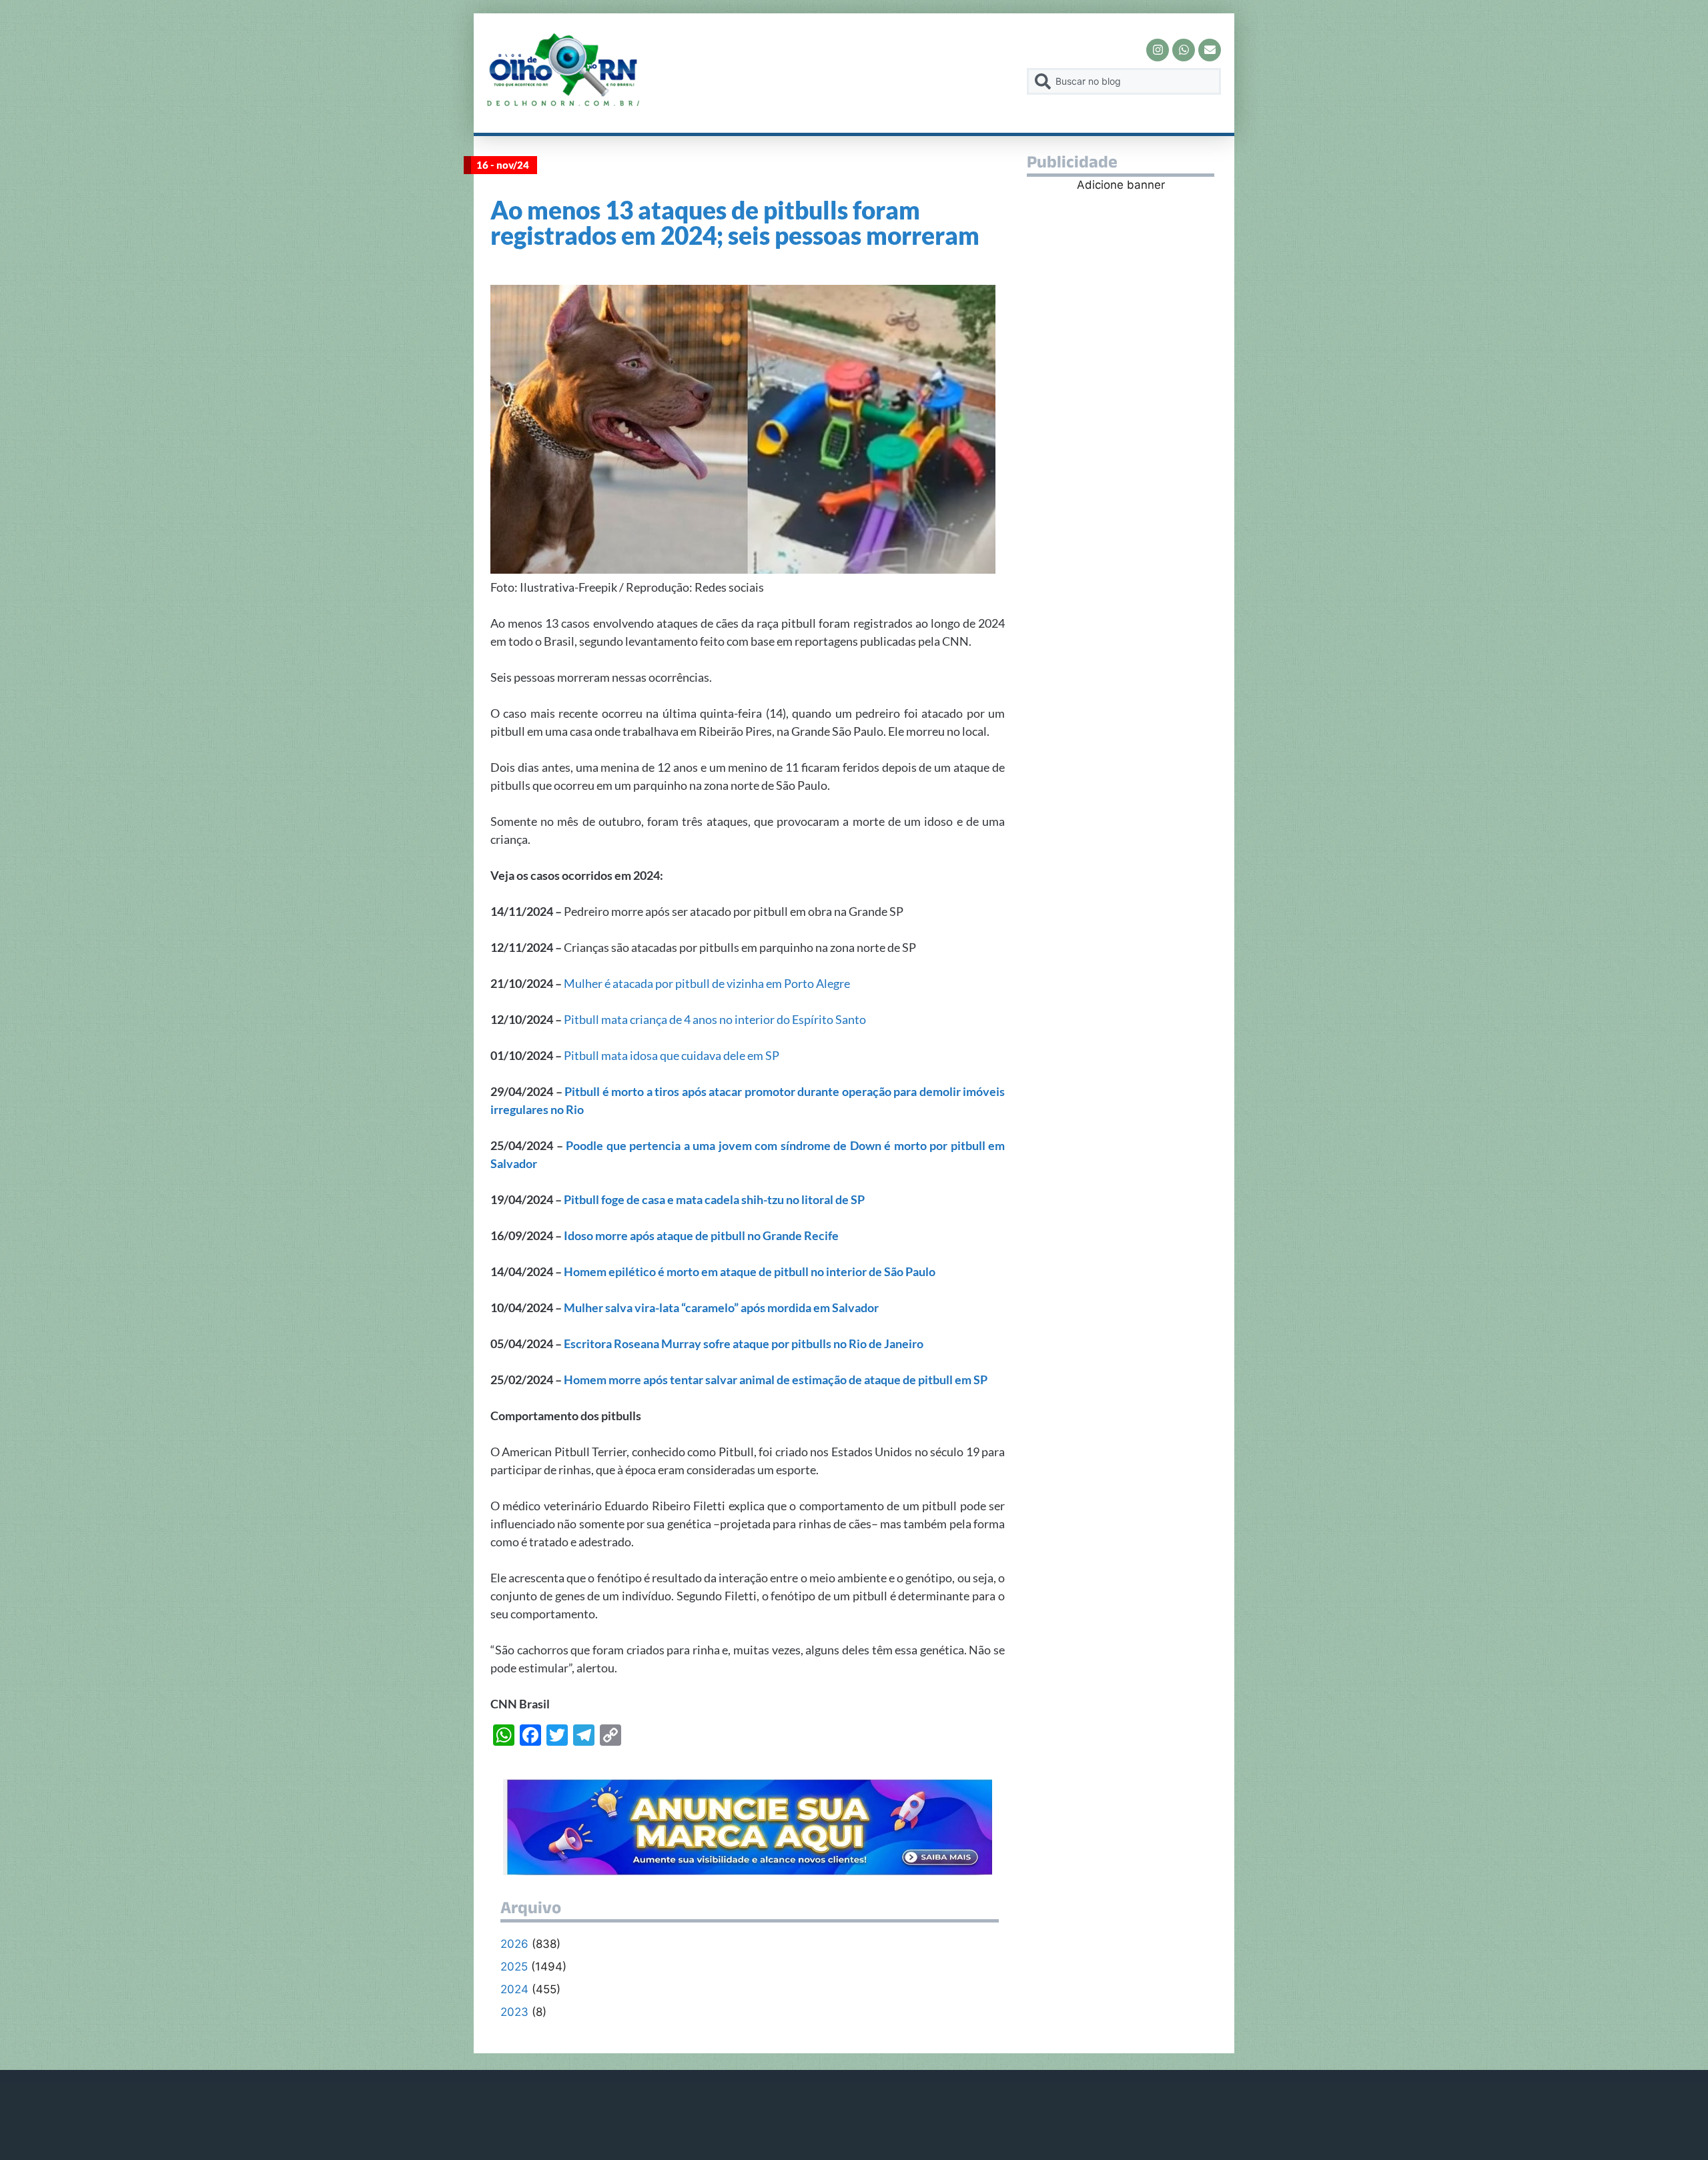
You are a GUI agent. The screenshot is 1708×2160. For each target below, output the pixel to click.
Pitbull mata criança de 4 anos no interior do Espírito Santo (715, 1019)
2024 (514, 1989)
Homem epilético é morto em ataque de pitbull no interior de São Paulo (750, 1271)
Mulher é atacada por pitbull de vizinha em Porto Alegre (707, 983)
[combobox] (1124, 81)
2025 (514, 1967)
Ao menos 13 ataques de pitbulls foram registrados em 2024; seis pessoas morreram (735, 222)
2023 (514, 2012)
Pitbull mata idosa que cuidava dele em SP (672, 1055)
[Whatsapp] (1184, 50)
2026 (514, 1944)
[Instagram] (1158, 50)
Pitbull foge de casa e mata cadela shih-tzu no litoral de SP (714, 1199)
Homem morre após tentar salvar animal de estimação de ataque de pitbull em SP (776, 1380)
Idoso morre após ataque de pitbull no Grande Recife (701, 1235)
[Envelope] (1210, 50)
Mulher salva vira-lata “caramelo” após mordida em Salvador (721, 1307)
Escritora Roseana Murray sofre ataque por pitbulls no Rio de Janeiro (744, 1343)
